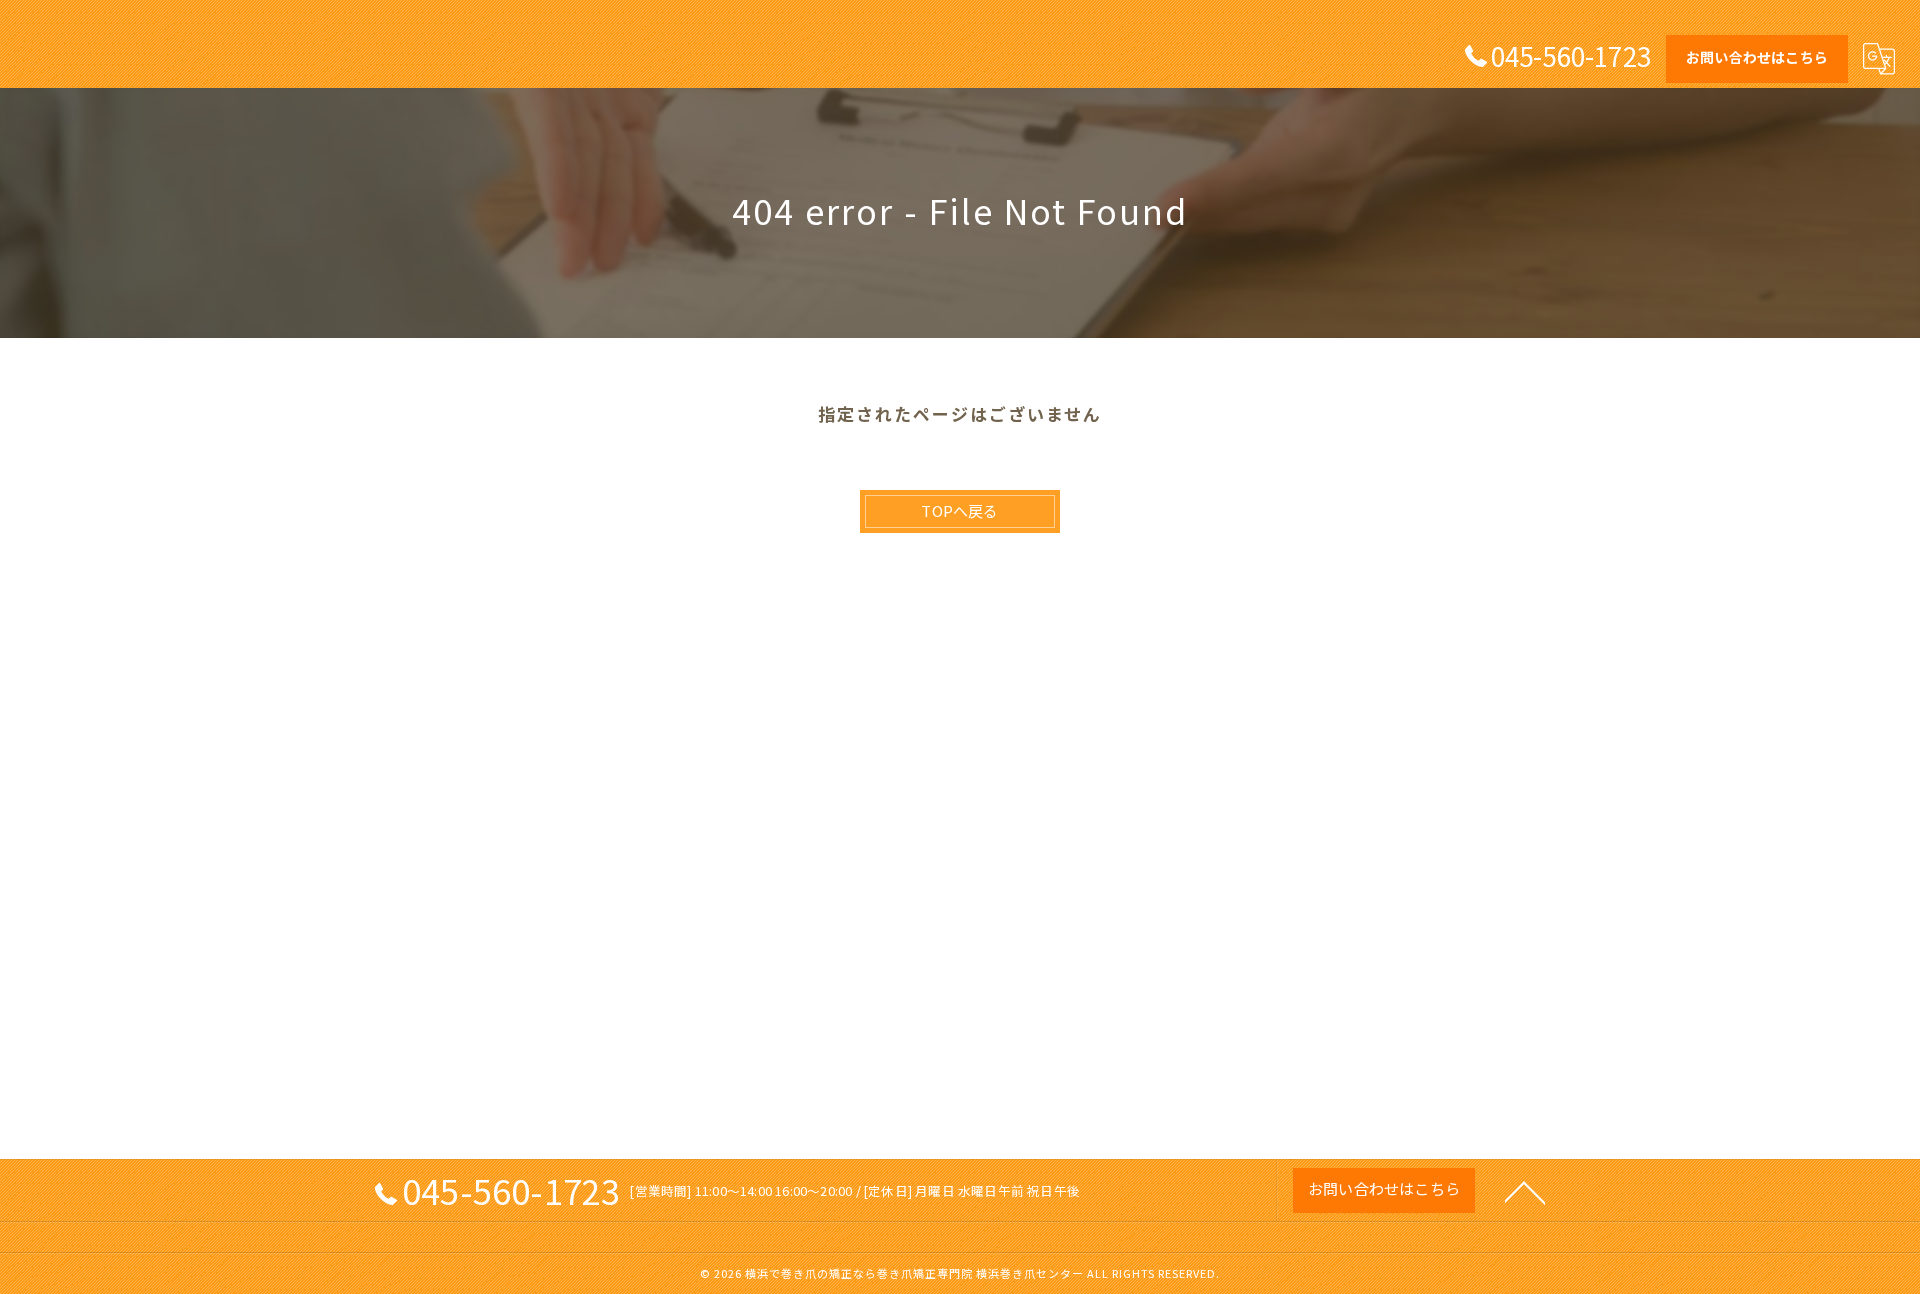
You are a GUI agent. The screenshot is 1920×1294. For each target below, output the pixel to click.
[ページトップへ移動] (1525, 1191)
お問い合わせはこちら (1757, 57)
